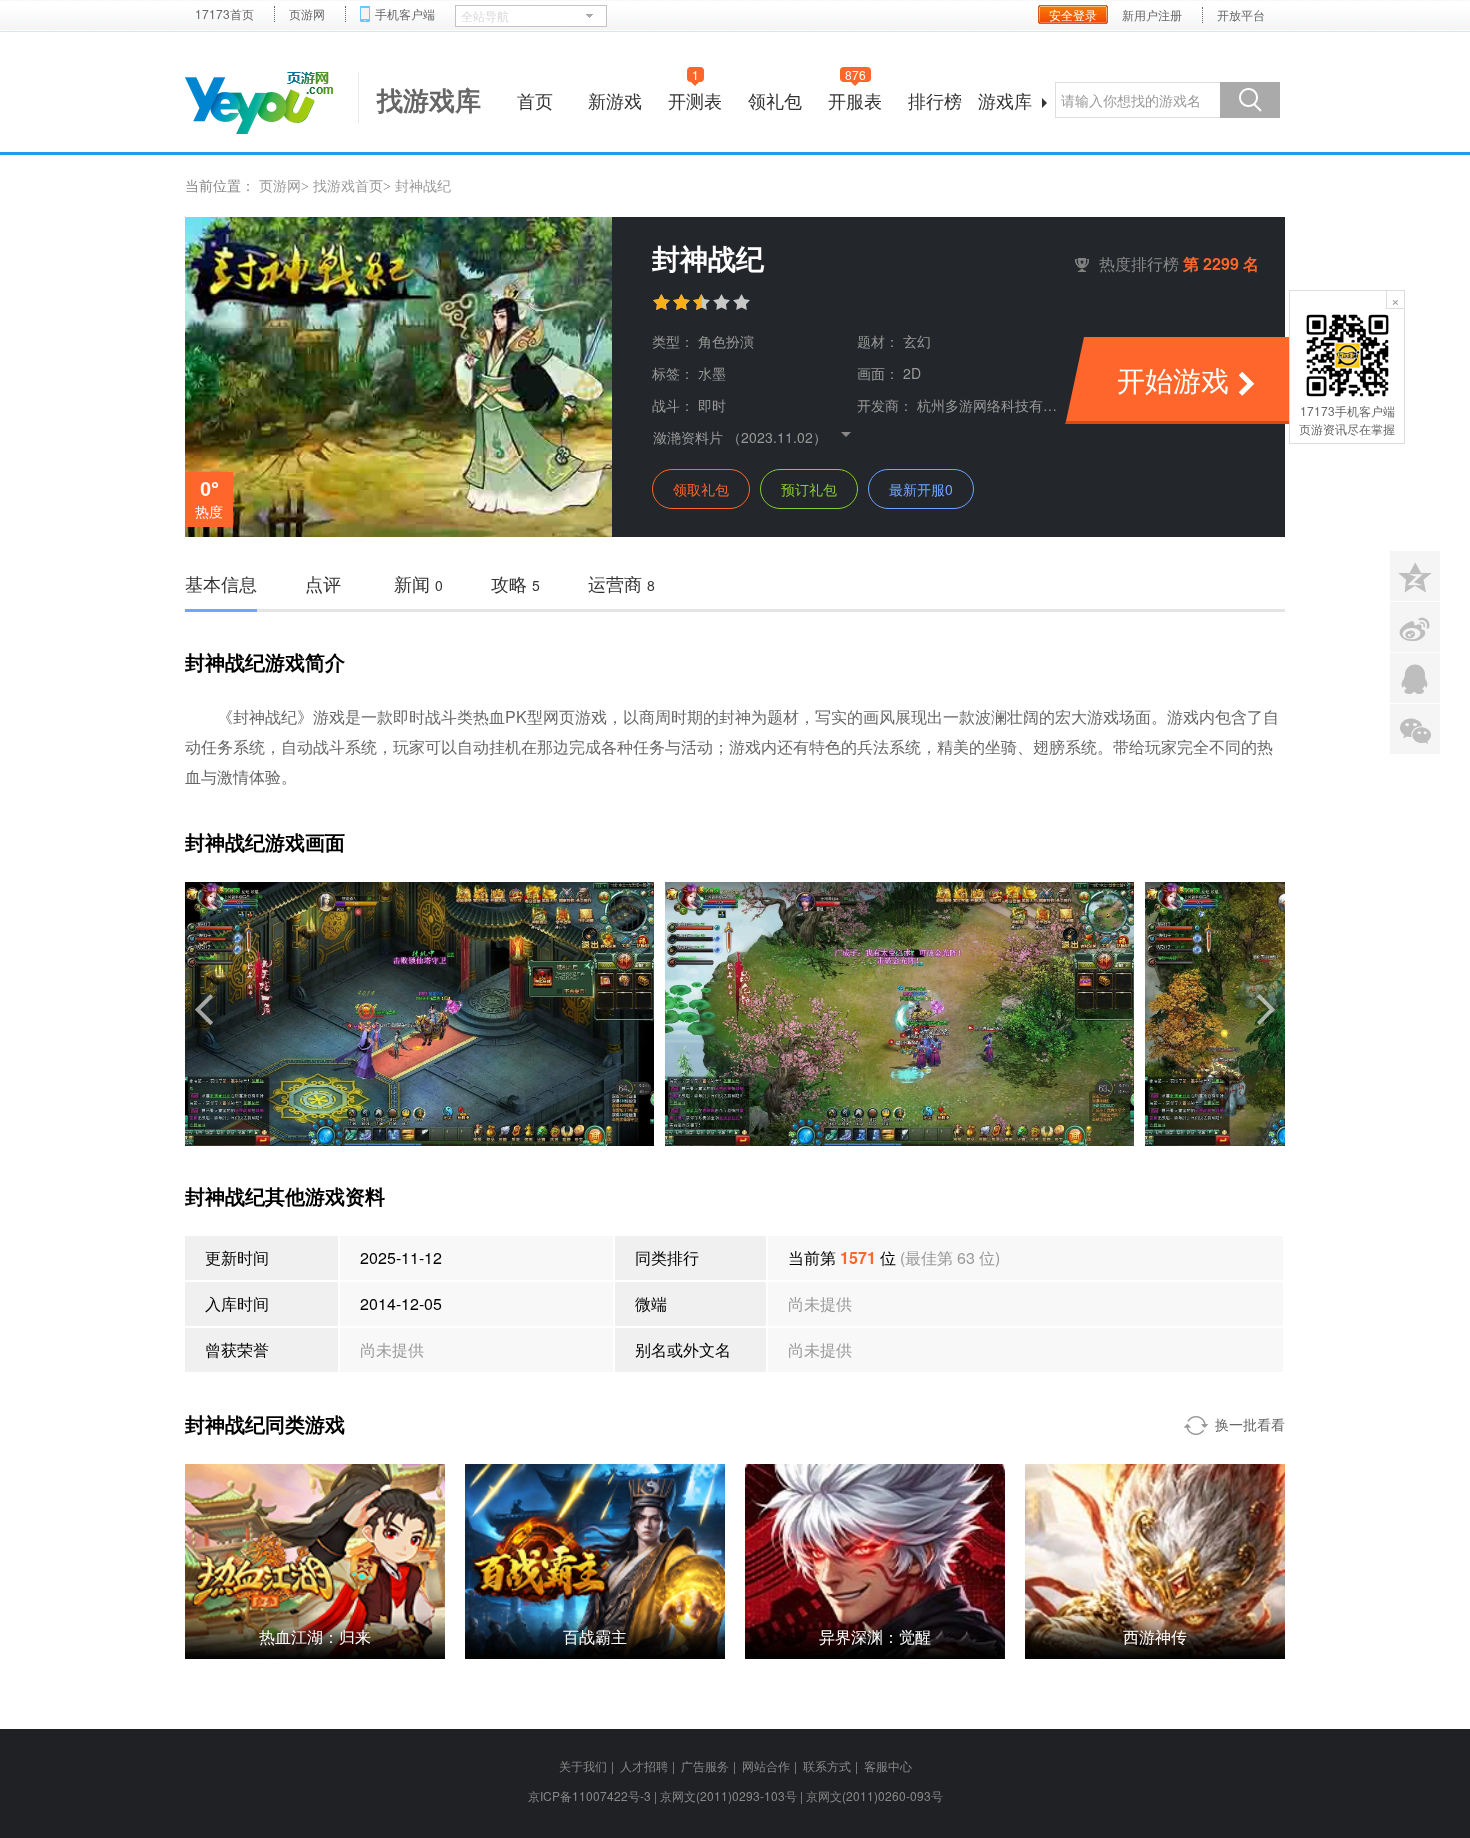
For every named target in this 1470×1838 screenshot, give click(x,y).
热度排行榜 (1179, 263)
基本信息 (221, 583)
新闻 (418, 583)
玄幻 (917, 341)
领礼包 (775, 100)
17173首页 (224, 14)
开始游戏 (1173, 379)
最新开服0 (921, 489)
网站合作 (766, 1765)
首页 (535, 100)
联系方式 (827, 1765)
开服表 (855, 97)
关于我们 (583, 1765)
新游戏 (615, 100)
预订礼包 (809, 489)
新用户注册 (1152, 15)
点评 (323, 583)
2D (912, 373)
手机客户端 (405, 14)
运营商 (621, 583)
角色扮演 (726, 341)
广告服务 (705, 1765)
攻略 (515, 583)
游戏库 (1005, 100)
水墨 (712, 373)
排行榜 (935, 100)
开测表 (695, 97)
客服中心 (888, 1765)
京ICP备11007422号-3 (589, 1795)
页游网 (307, 14)
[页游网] (259, 103)
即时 (712, 405)
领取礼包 (701, 489)
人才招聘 (644, 1765)
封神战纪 (423, 185)
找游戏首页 (348, 185)
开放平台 (1241, 15)
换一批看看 (1250, 1424)
